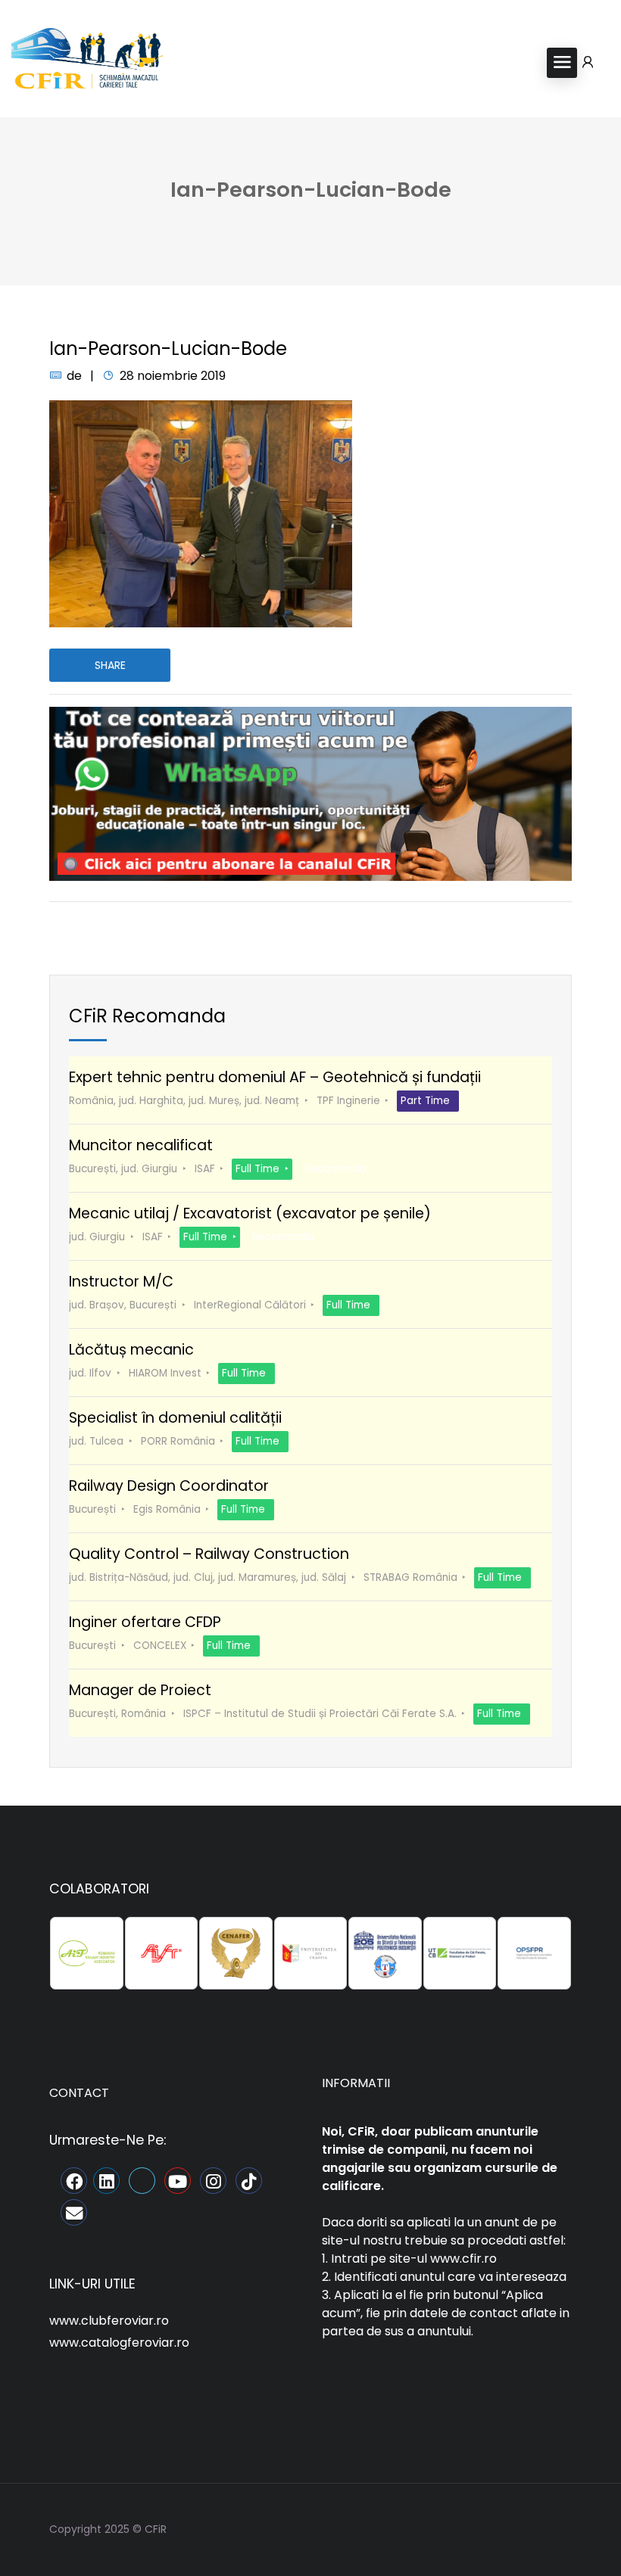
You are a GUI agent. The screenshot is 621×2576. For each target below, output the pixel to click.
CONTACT (79, 2093)
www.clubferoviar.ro (109, 2321)
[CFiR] (87, 62)
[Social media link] (559, 2527)
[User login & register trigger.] (588, 63)
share (110, 665)
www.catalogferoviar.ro (119, 2343)
